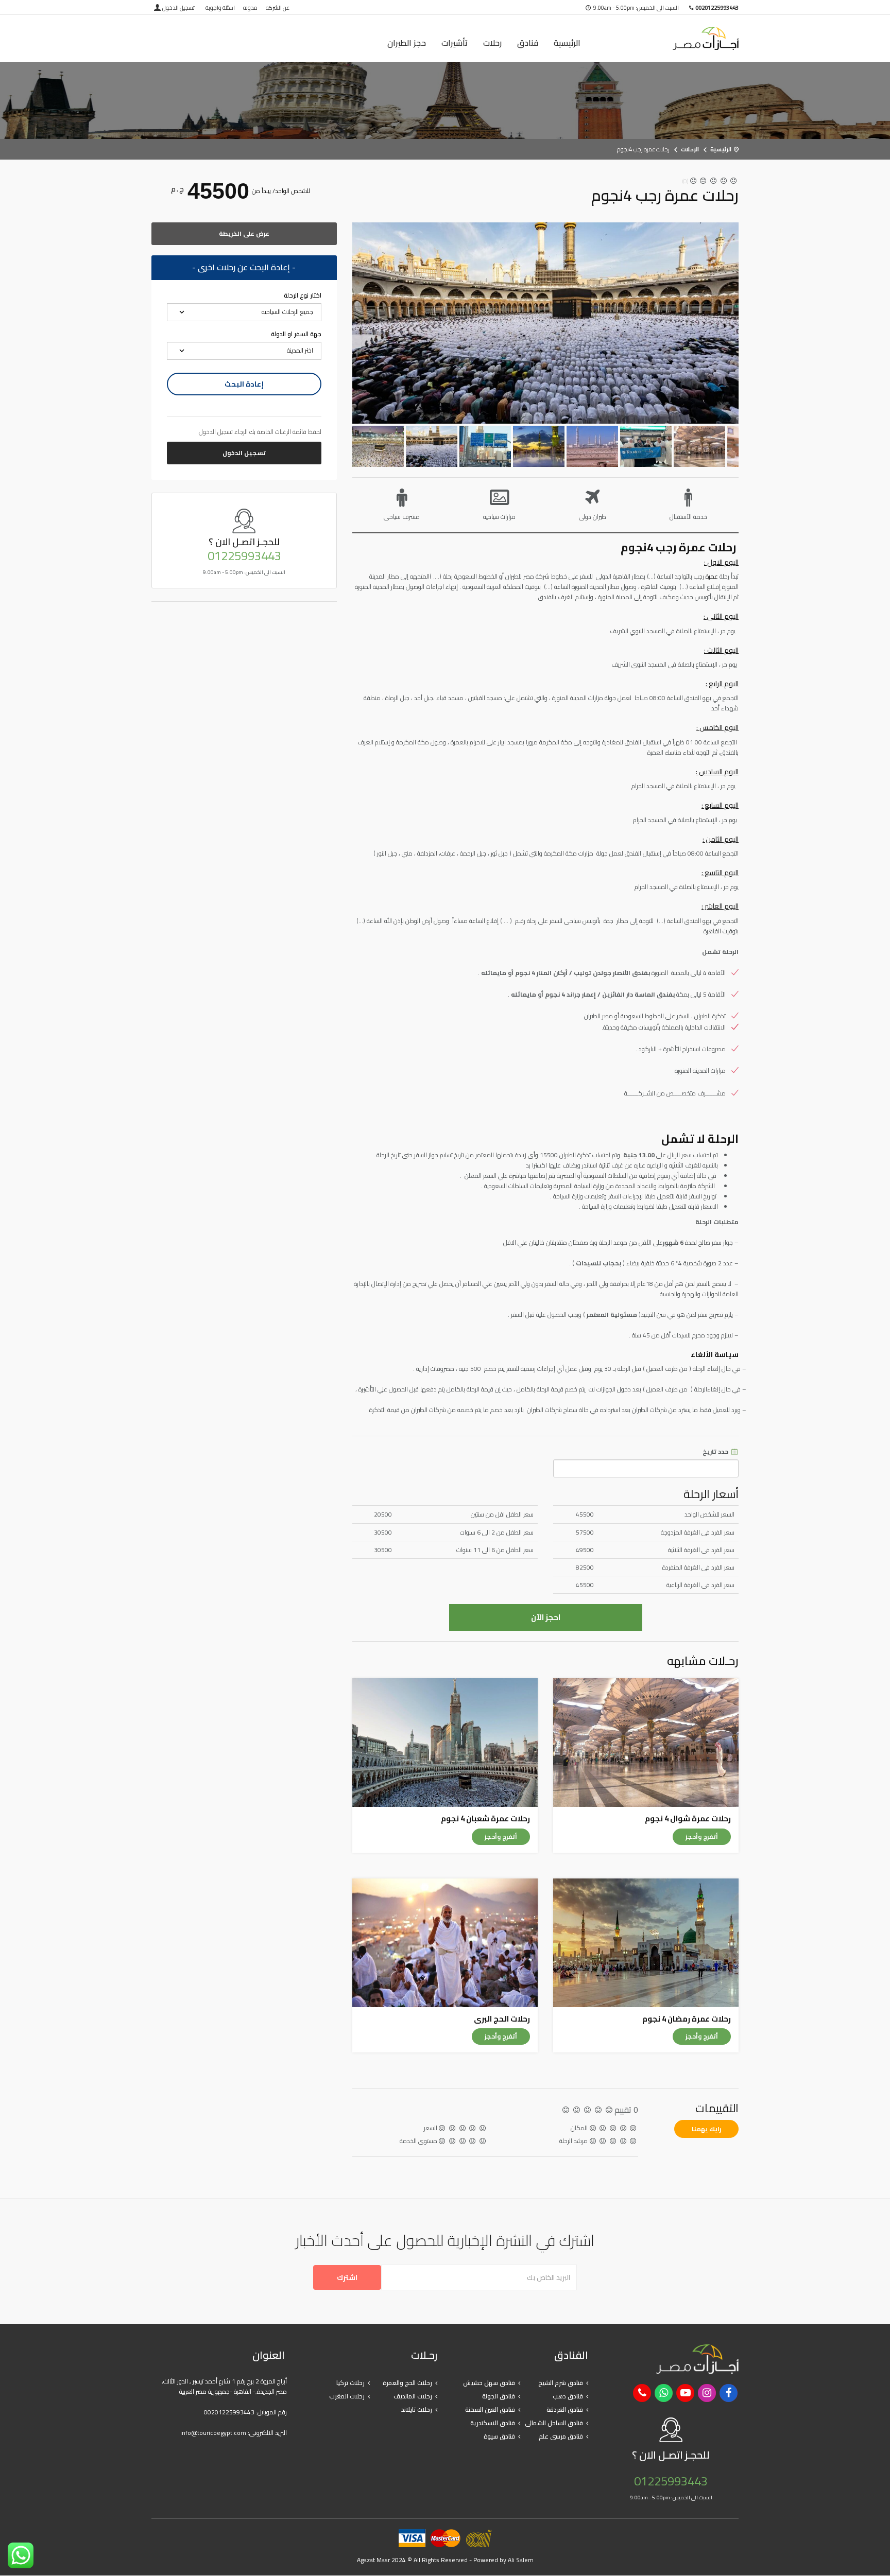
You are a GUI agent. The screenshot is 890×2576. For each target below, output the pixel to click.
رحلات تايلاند (417, 2409)
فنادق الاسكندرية (493, 2423)
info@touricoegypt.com (213, 2433)
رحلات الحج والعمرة (407, 2383)
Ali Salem (521, 2560)
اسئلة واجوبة (220, 8)
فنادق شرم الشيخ (561, 2383)
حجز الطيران (407, 43)
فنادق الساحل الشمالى (554, 2423)
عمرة (712, 576)
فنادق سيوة (499, 2436)
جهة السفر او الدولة (296, 334)
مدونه (250, 8)
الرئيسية (567, 43)
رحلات (492, 43)
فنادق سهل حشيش (489, 2383)
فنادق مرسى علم (561, 2436)
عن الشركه (278, 8)
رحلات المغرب (347, 2396)
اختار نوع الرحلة (303, 295)
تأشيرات (455, 43)
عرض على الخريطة (244, 233)
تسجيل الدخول (178, 8)
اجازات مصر (671, 38)
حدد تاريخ (716, 1452)
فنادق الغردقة (565, 2409)
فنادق (528, 43)
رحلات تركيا (350, 2383)
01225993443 (244, 556)
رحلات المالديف (413, 2396)
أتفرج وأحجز (702, 1837)
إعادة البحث (244, 384)
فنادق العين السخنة (490, 2409)
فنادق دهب (568, 2396)
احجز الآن (546, 1617)
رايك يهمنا (706, 2129)
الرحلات (690, 149)
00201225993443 (229, 2412)
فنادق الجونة (499, 2396)
